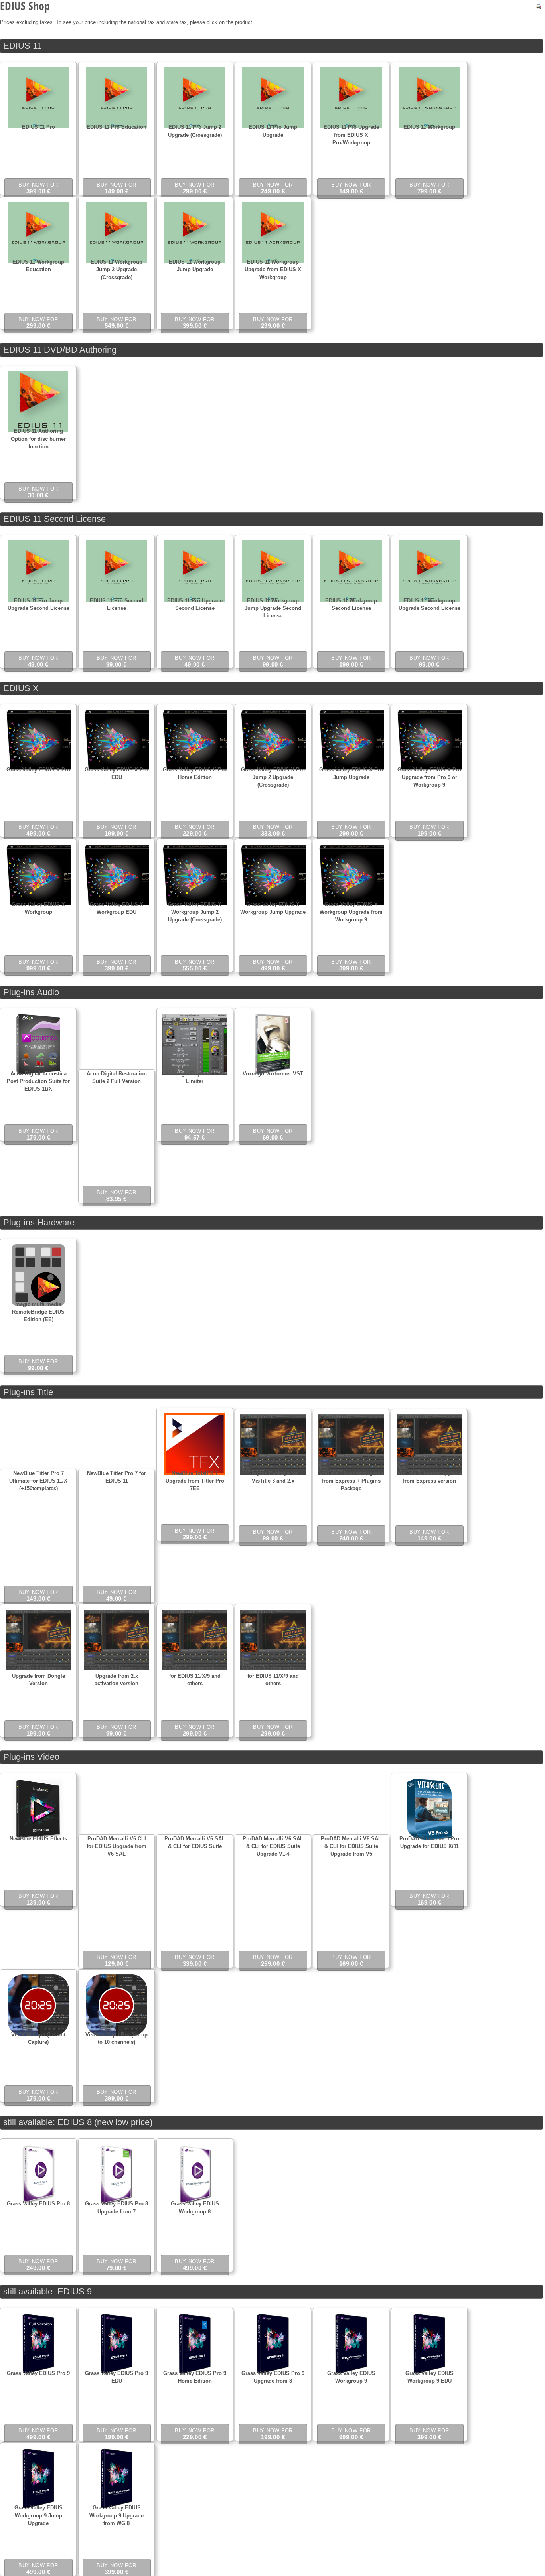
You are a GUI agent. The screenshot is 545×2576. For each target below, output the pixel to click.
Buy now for (38, 188)
